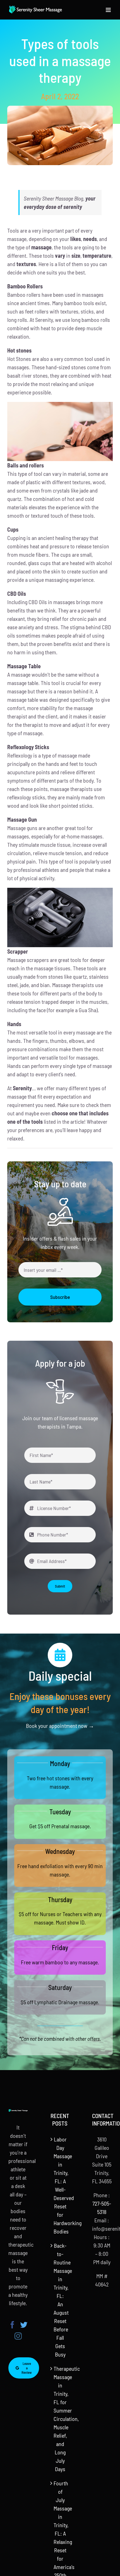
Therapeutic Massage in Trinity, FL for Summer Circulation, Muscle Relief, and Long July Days (60, 2419)
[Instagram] (18, 2336)
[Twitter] (24, 2325)
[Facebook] (12, 2325)
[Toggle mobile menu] (109, 10)
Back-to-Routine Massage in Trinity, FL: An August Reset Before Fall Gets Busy (60, 2300)
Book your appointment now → (60, 1726)
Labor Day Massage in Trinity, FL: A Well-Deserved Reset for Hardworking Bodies (60, 2185)
